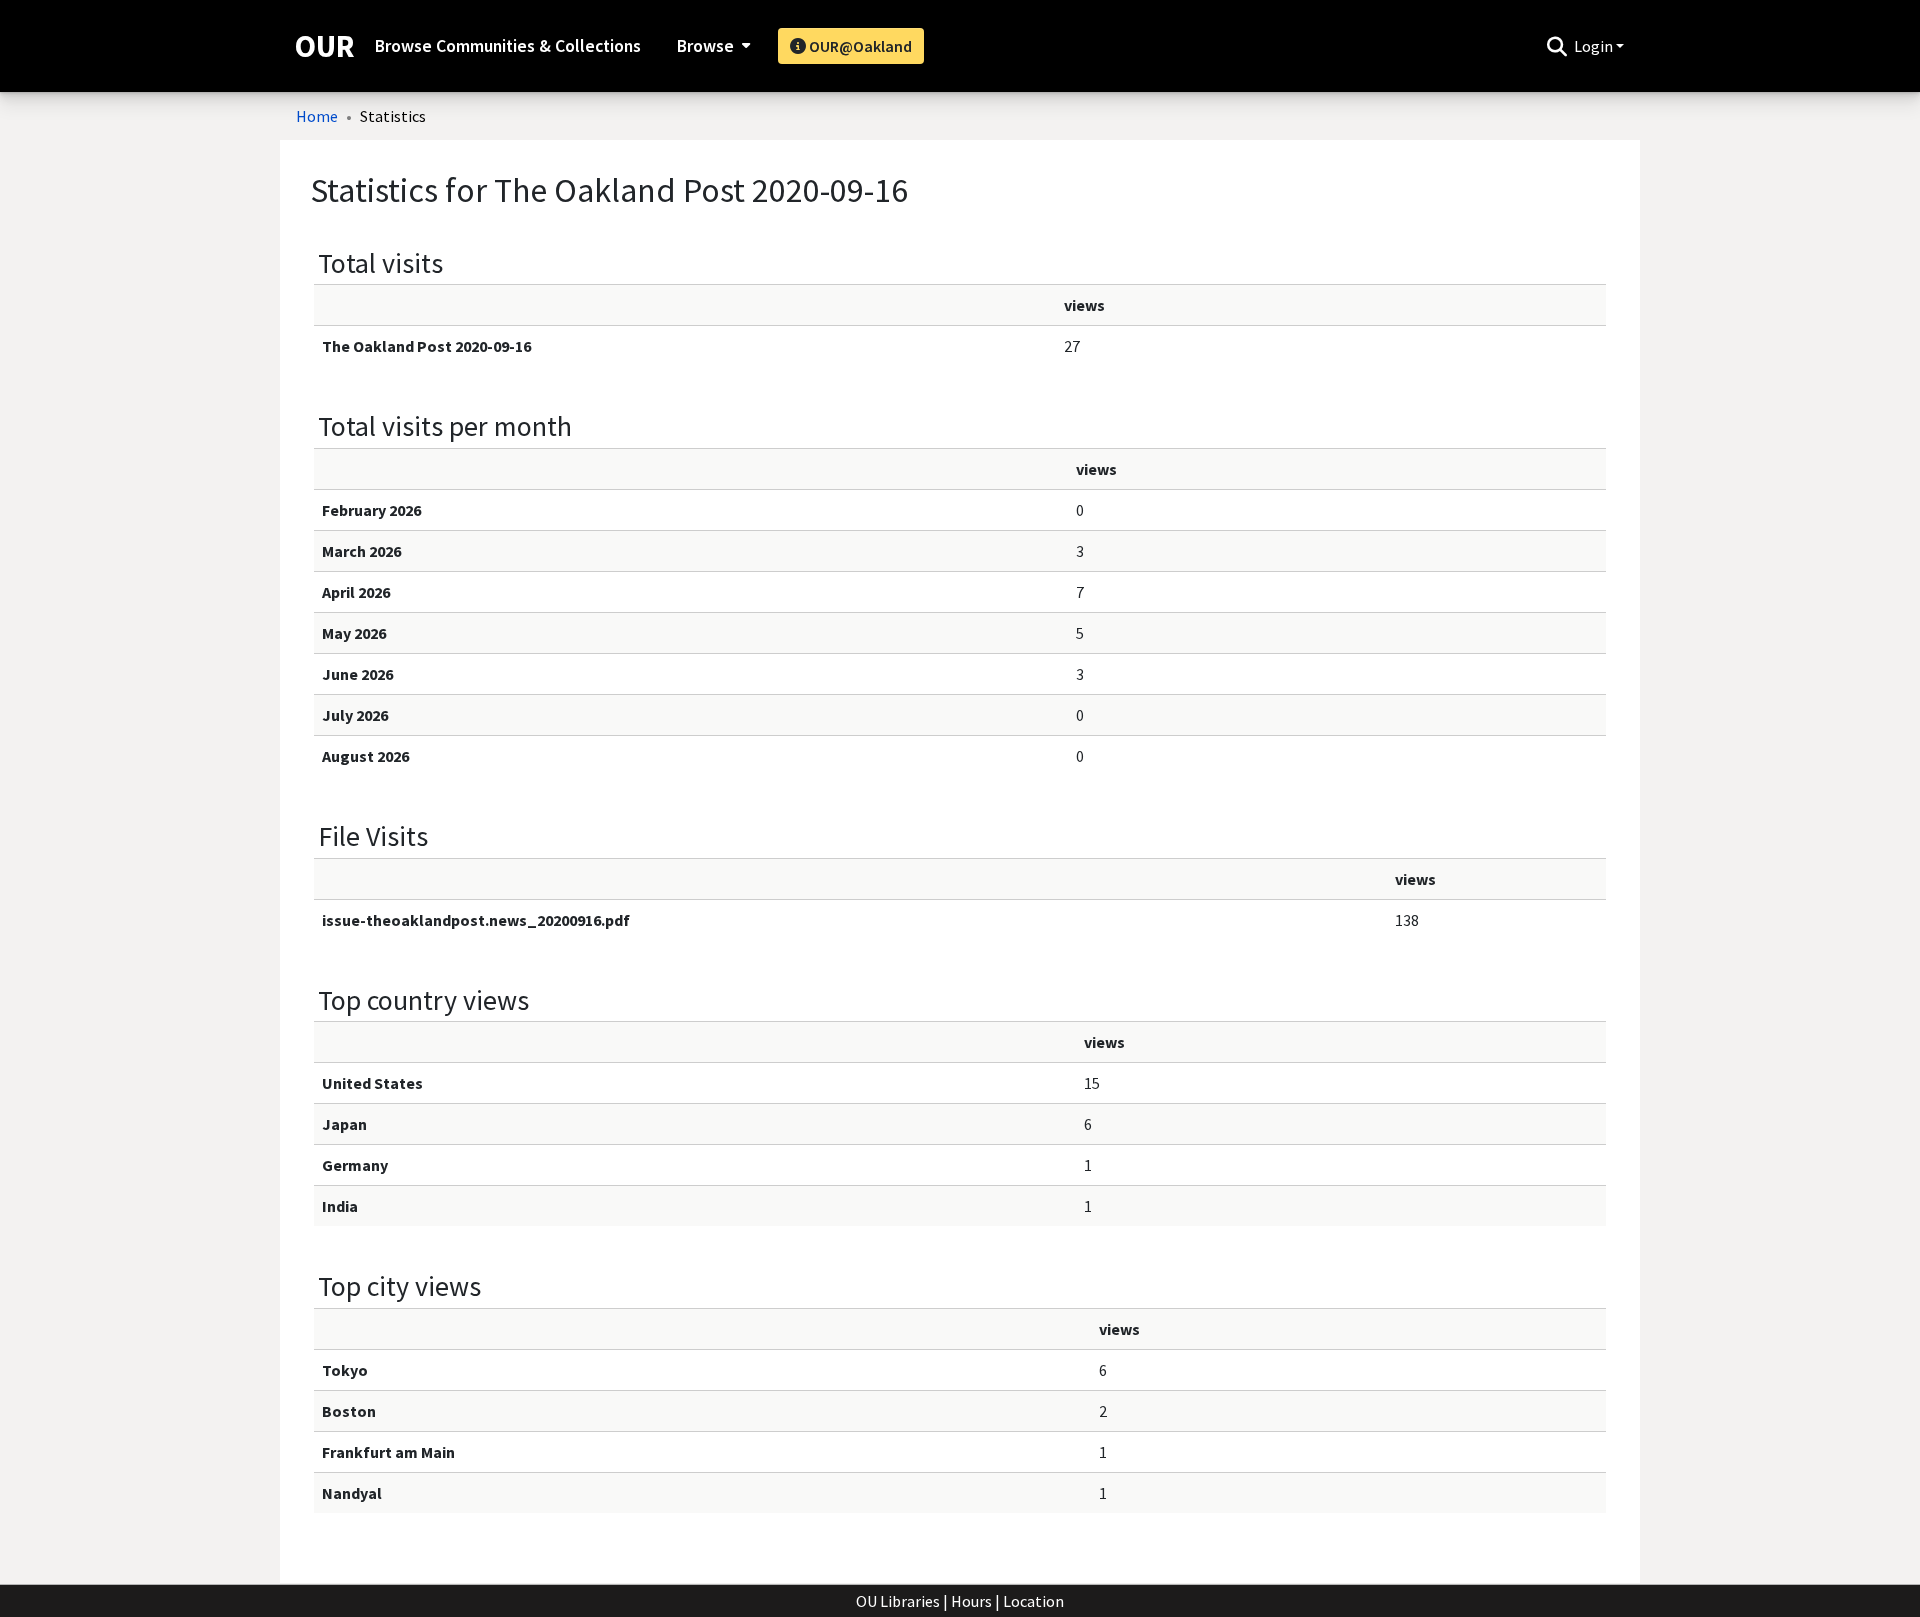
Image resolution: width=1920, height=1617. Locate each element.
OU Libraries (898, 1601)
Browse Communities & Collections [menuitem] (508, 46)
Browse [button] (705, 46)
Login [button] (1595, 46)
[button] (1556, 46)
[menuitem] (711, 46)
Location (1033, 1601)
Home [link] (317, 116)
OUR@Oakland (859, 46)
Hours (971, 1601)
